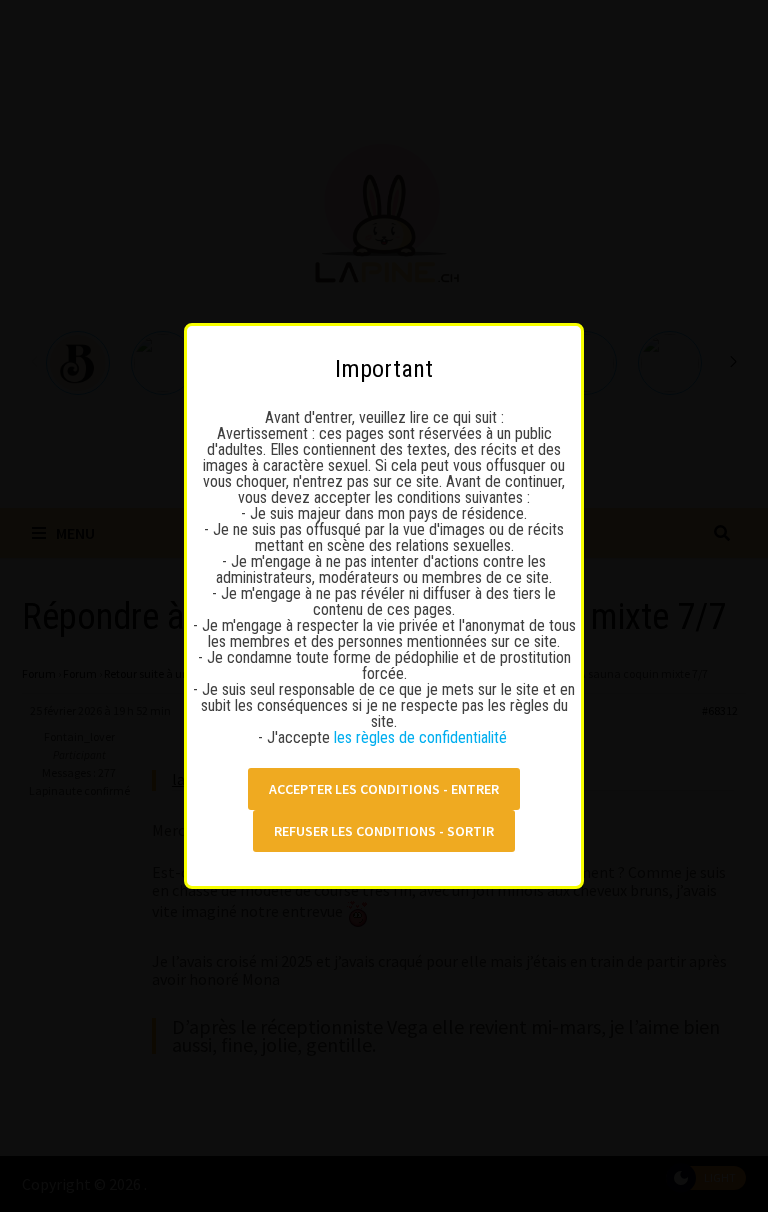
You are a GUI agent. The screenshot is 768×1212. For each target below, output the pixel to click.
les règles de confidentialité (422, 737)
